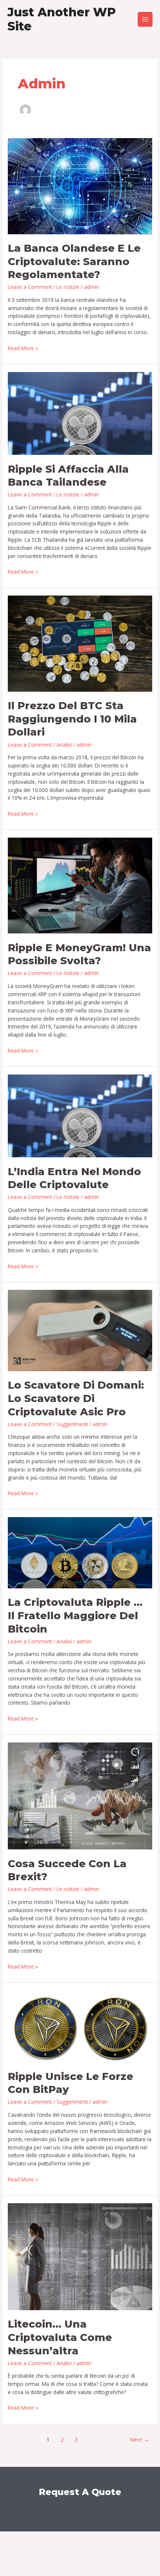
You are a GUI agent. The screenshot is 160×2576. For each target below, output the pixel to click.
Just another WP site (62, 19)
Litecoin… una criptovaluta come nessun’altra (60, 2337)
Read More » (23, 348)
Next (140, 2439)
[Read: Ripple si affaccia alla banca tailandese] (80, 413)
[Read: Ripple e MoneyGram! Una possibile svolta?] (80, 885)
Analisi (64, 745)
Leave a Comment (30, 287)
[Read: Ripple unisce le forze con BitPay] (80, 2026)
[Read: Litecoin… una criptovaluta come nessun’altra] (80, 2256)
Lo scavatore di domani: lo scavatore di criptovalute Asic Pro (76, 1398)
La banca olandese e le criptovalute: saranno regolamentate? (74, 261)
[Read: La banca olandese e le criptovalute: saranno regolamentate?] (80, 185)
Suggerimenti (72, 1424)
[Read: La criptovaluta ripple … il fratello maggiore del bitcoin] (80, 1552)
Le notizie (68, 287)
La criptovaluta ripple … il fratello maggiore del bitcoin (75, 1615)
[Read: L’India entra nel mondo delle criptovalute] (80, 1115)
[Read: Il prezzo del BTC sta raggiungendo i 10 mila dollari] (80, 643)
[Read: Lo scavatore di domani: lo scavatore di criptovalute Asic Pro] (80, 1330)
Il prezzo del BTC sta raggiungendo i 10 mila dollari (72, 719)
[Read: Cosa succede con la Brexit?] (80, 1795)
